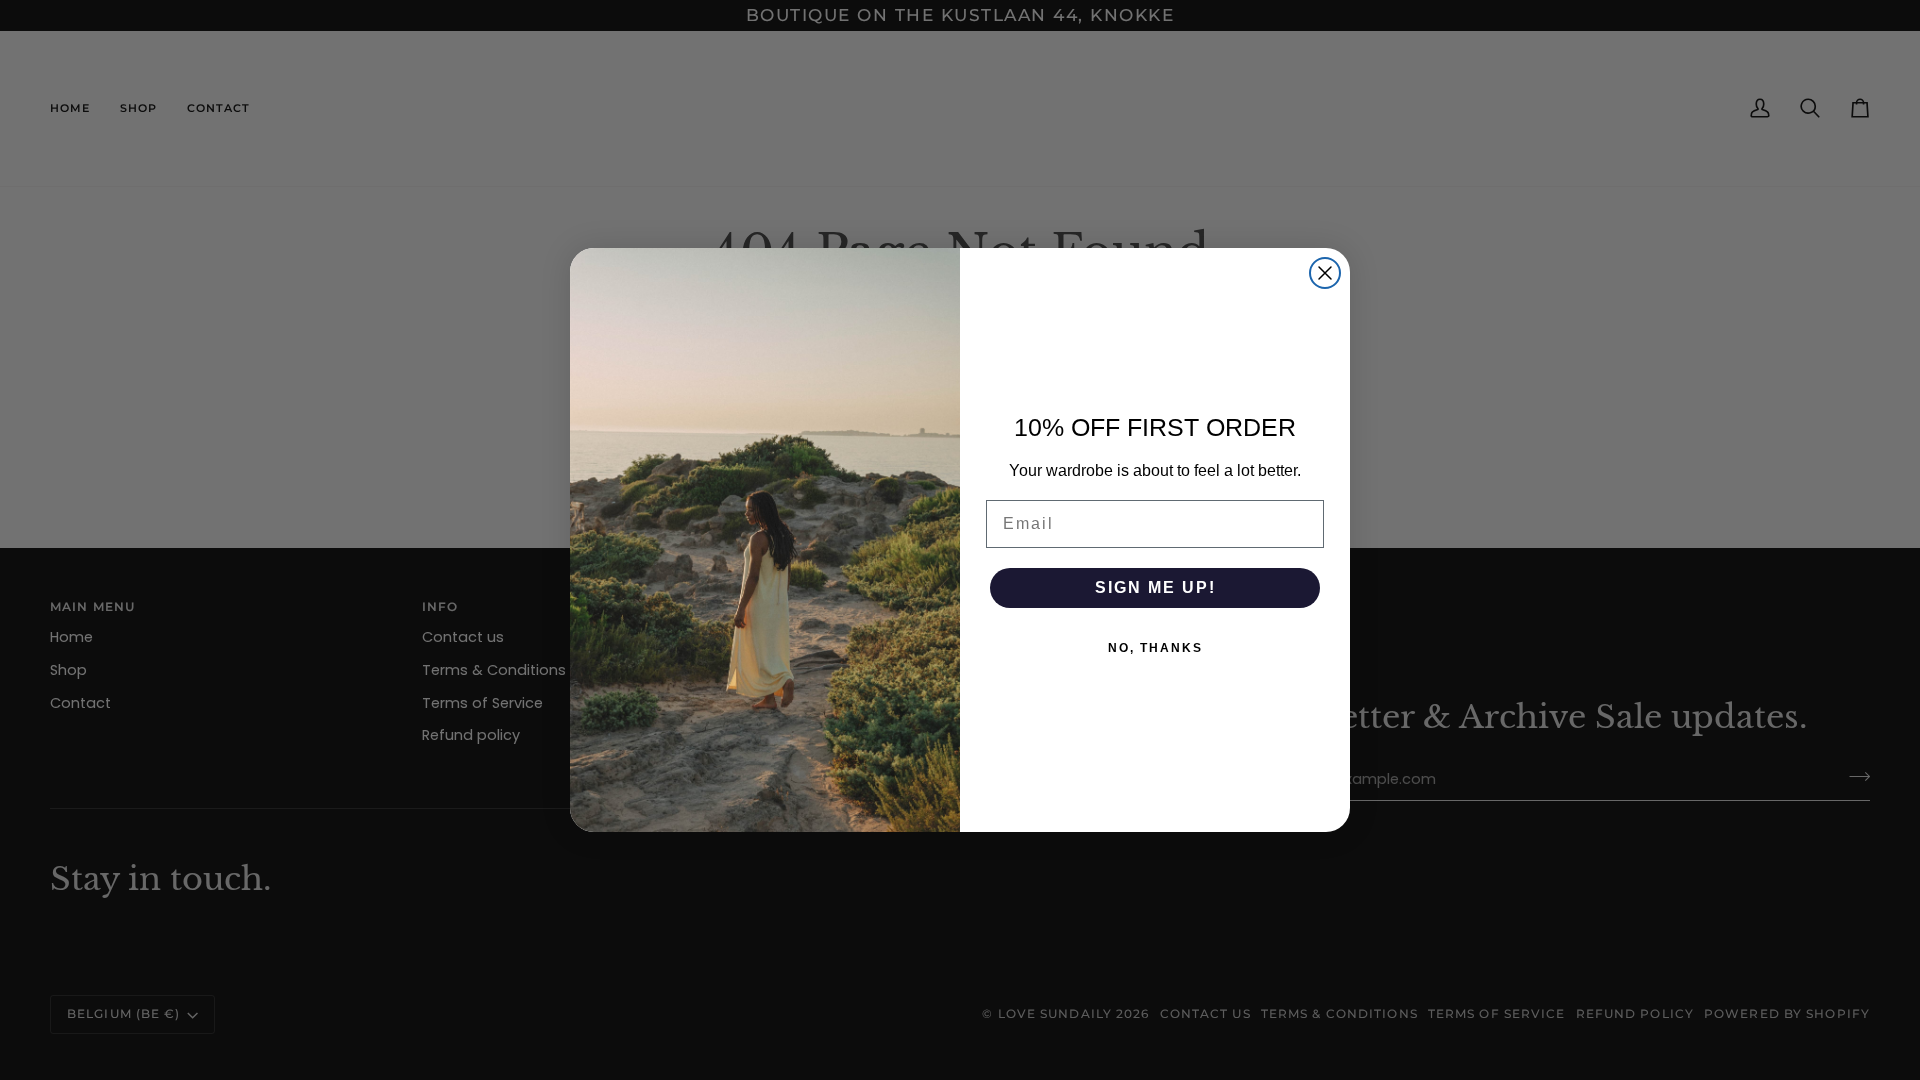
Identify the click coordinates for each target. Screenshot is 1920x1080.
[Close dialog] (1325, 273)
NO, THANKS (1155, 648)
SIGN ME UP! (1155, 587)
